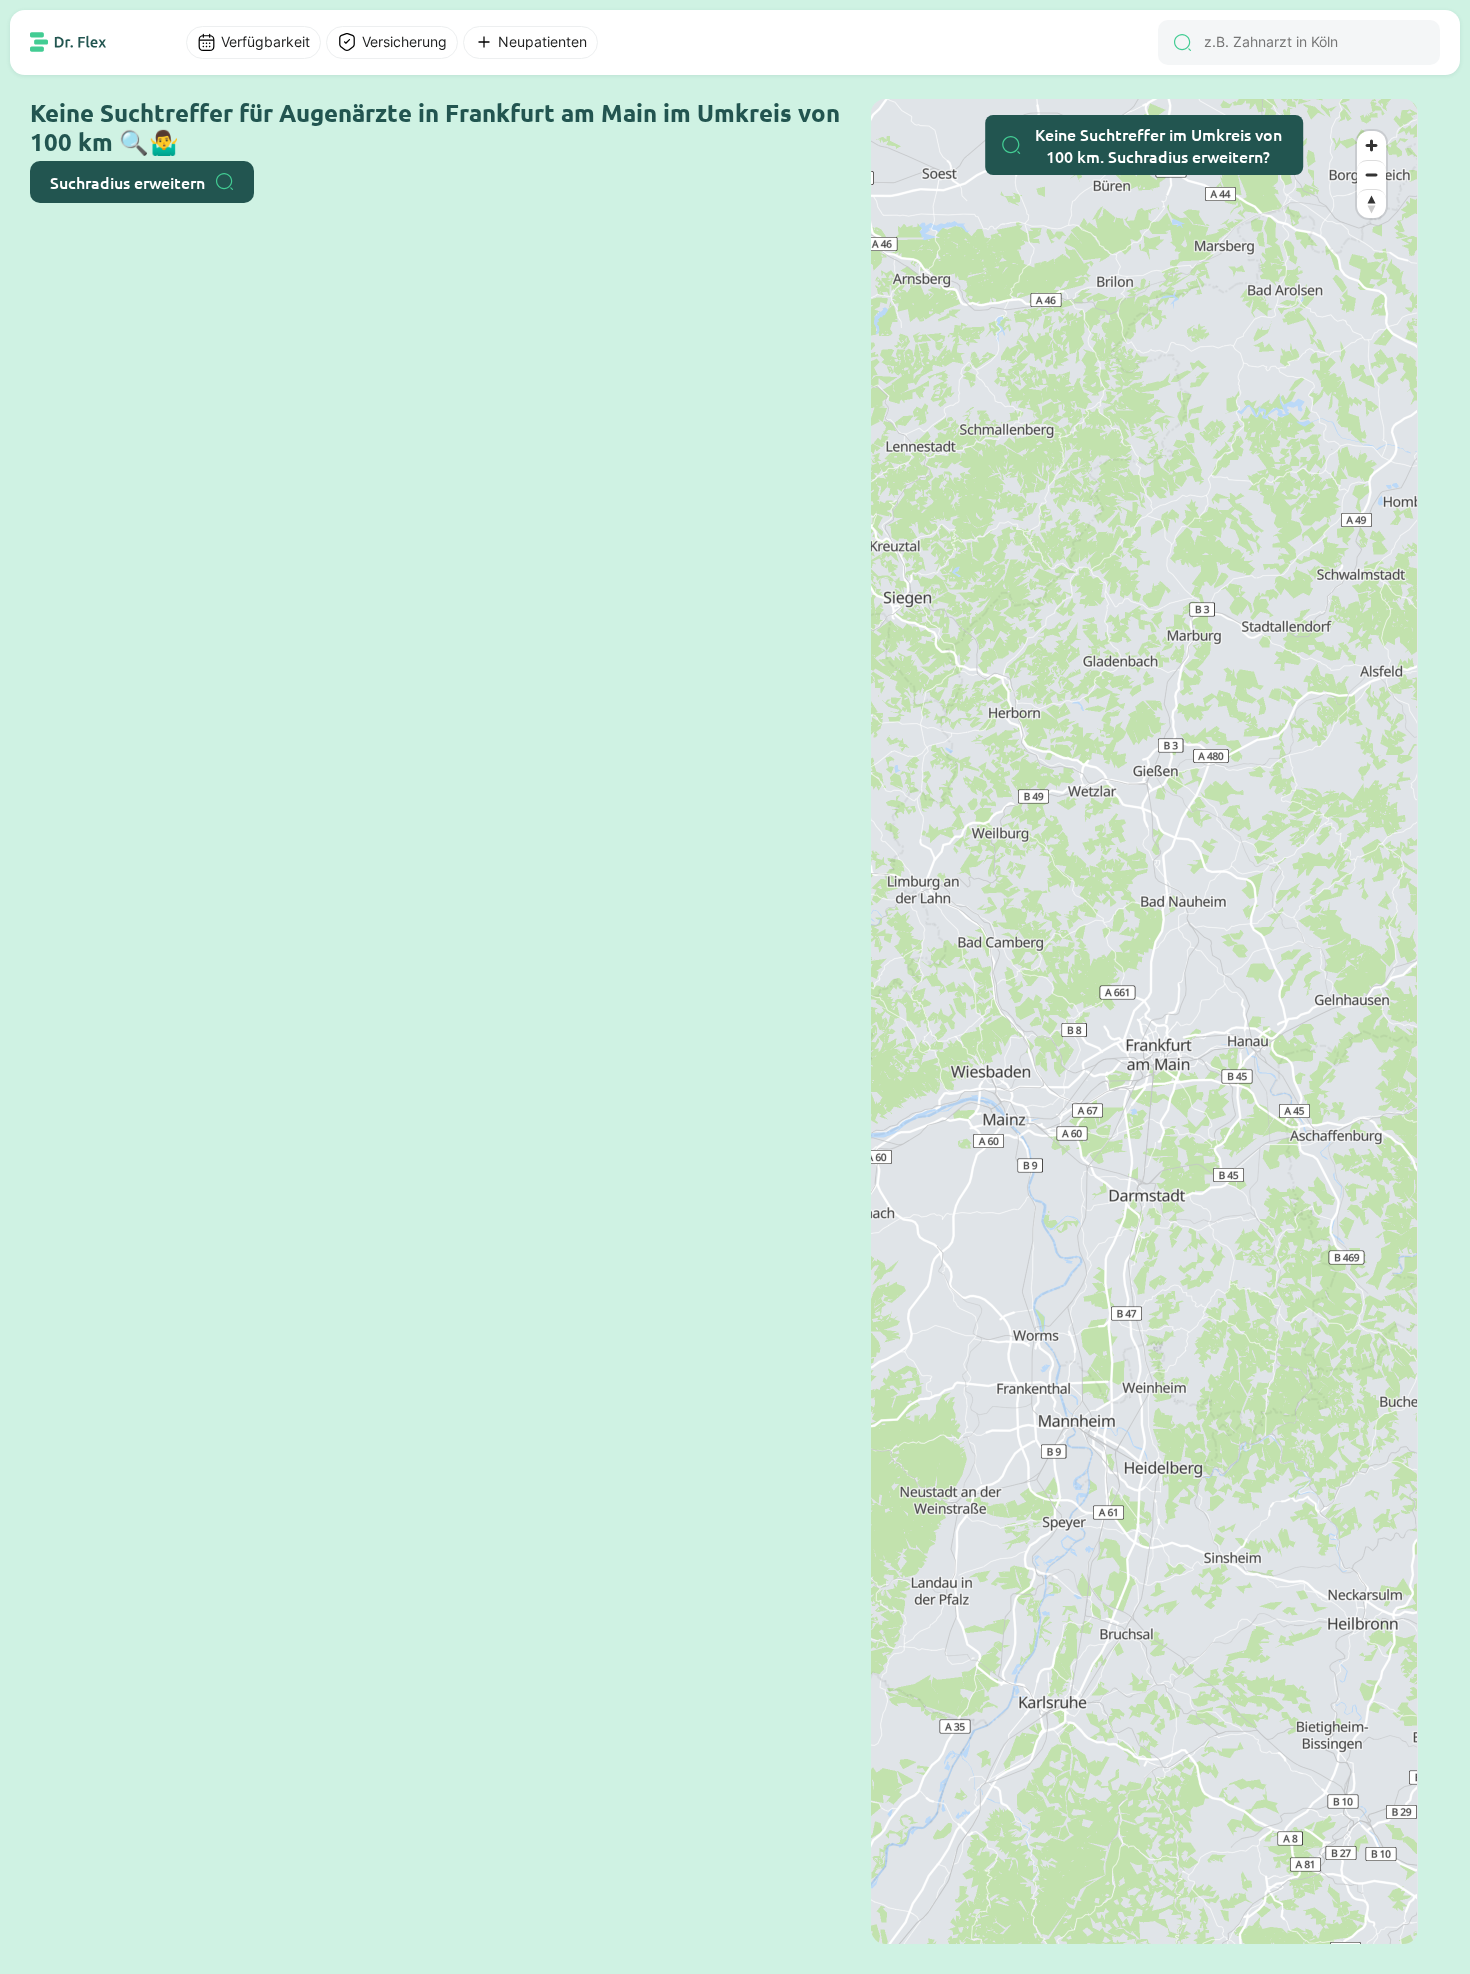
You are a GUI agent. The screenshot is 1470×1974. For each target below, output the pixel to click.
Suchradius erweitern (127, 182)
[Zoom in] (1371, 145)
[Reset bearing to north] (1371, 203)
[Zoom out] (1371, 174)
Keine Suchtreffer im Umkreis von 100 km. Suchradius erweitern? (1158, 145)
